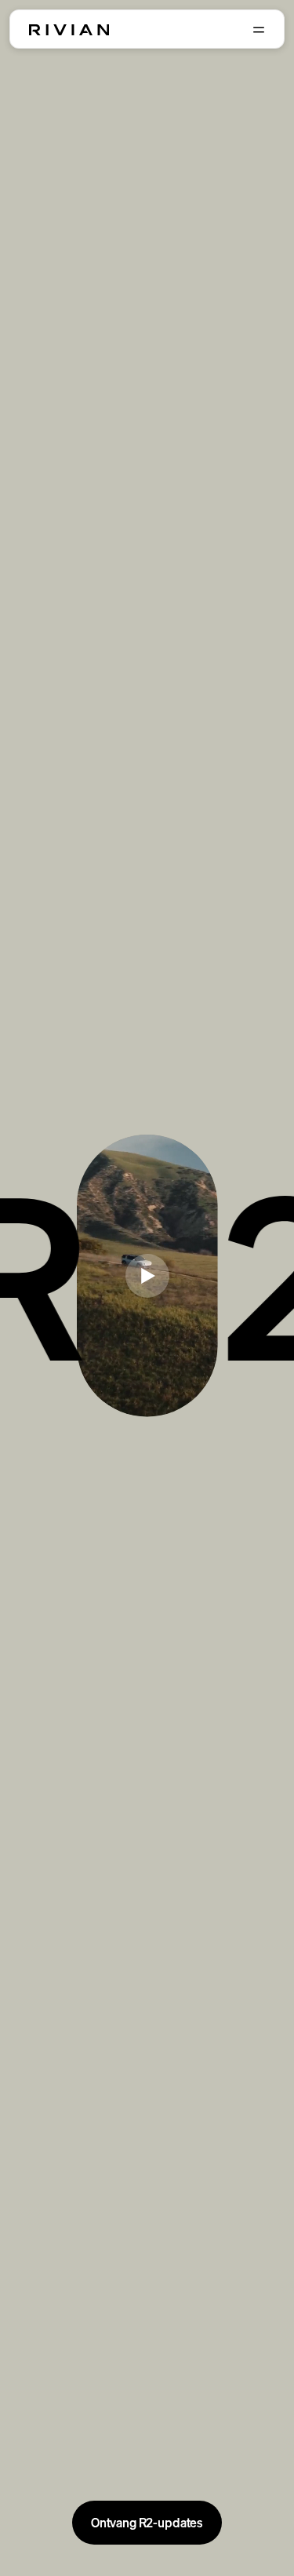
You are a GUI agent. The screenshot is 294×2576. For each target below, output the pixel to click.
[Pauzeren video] (147, 1276)
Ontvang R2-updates (147, 2523)
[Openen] (259, 30)
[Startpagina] (69, 30)
